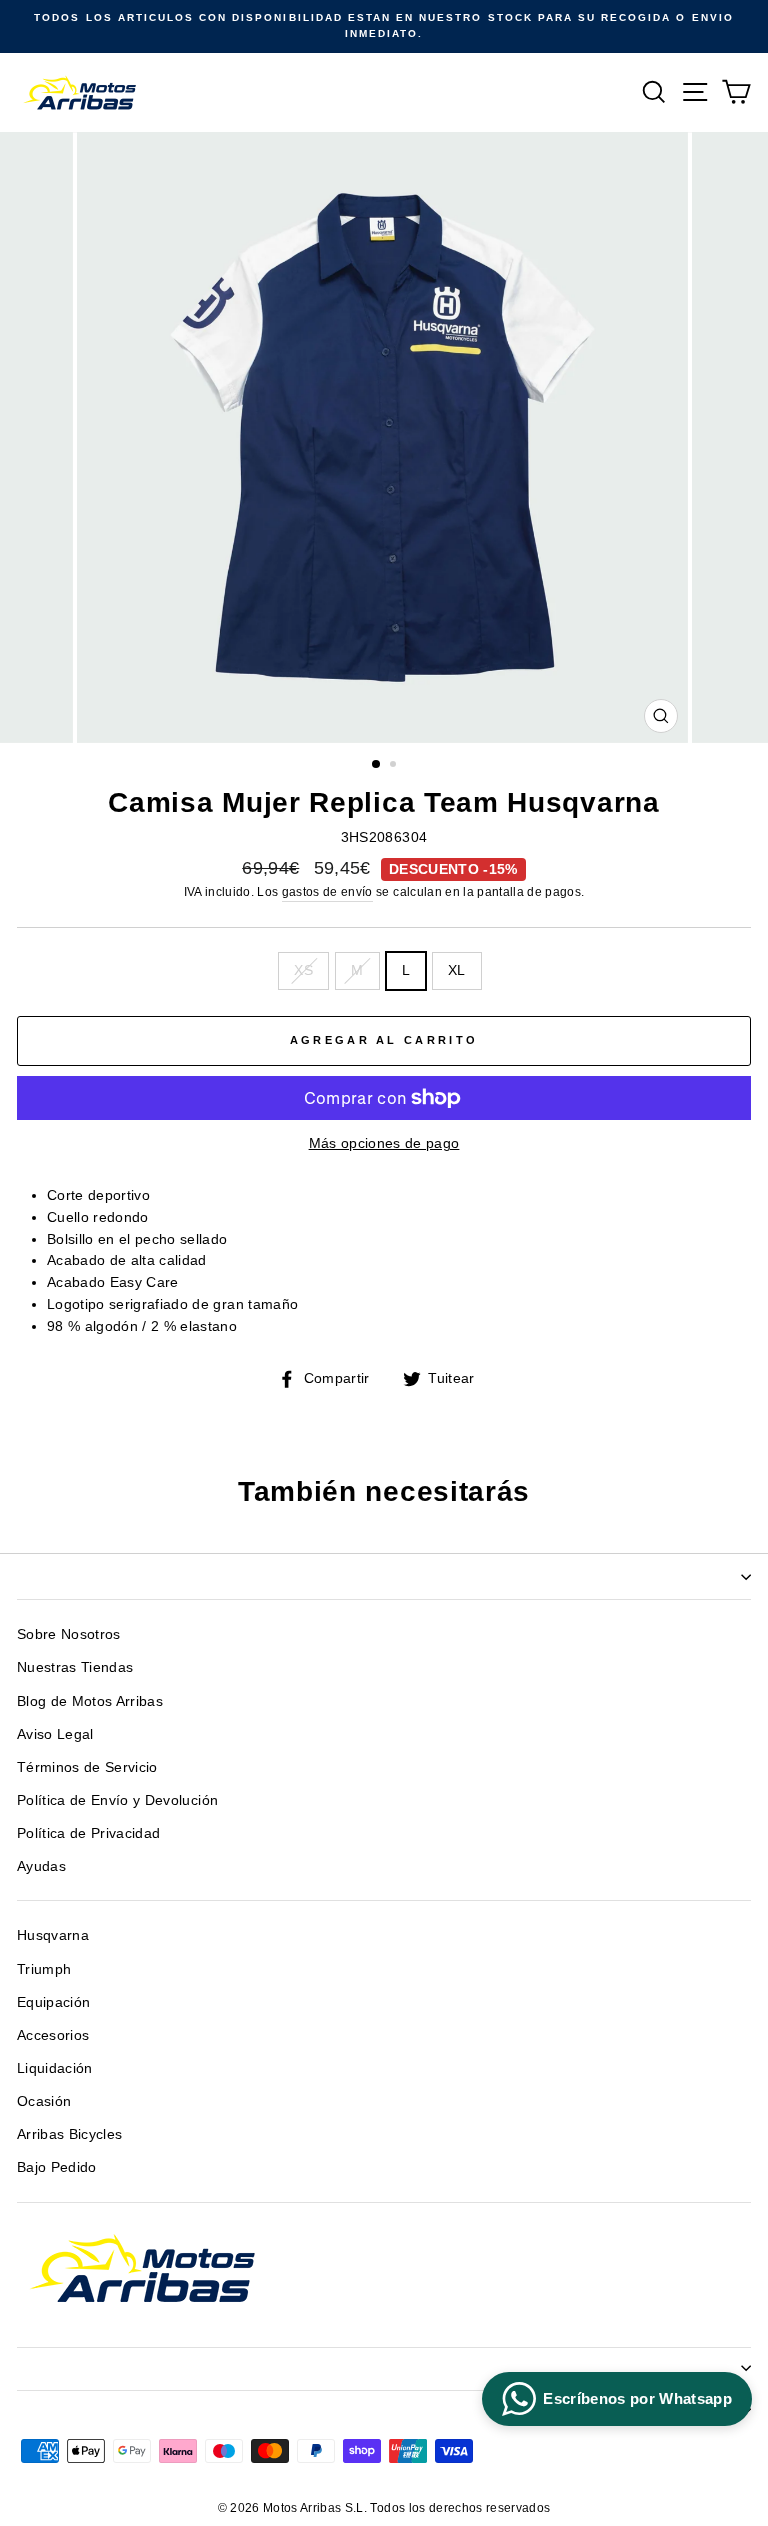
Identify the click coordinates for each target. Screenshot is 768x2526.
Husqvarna (53, 1935)
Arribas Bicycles (69, 2134)
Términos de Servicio (87, 1767)
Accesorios (53, 2035)
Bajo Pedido (57, 2167)
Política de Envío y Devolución (117, 1800)
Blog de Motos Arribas (90, 1701)
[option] (384, 26)
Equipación (53, 2002)
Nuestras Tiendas (75, 1667)
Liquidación (55, 2068)
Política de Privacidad (88, 1833)
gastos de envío (327, 892)
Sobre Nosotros (69, 1634)
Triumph (44, 1969)
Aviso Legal (55, 1734)
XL (457, 970)
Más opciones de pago (384, 1143)
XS (303, 970)
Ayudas (41, 1866)
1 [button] (377, 765)
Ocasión (44, 2101)
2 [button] (395, 766)
